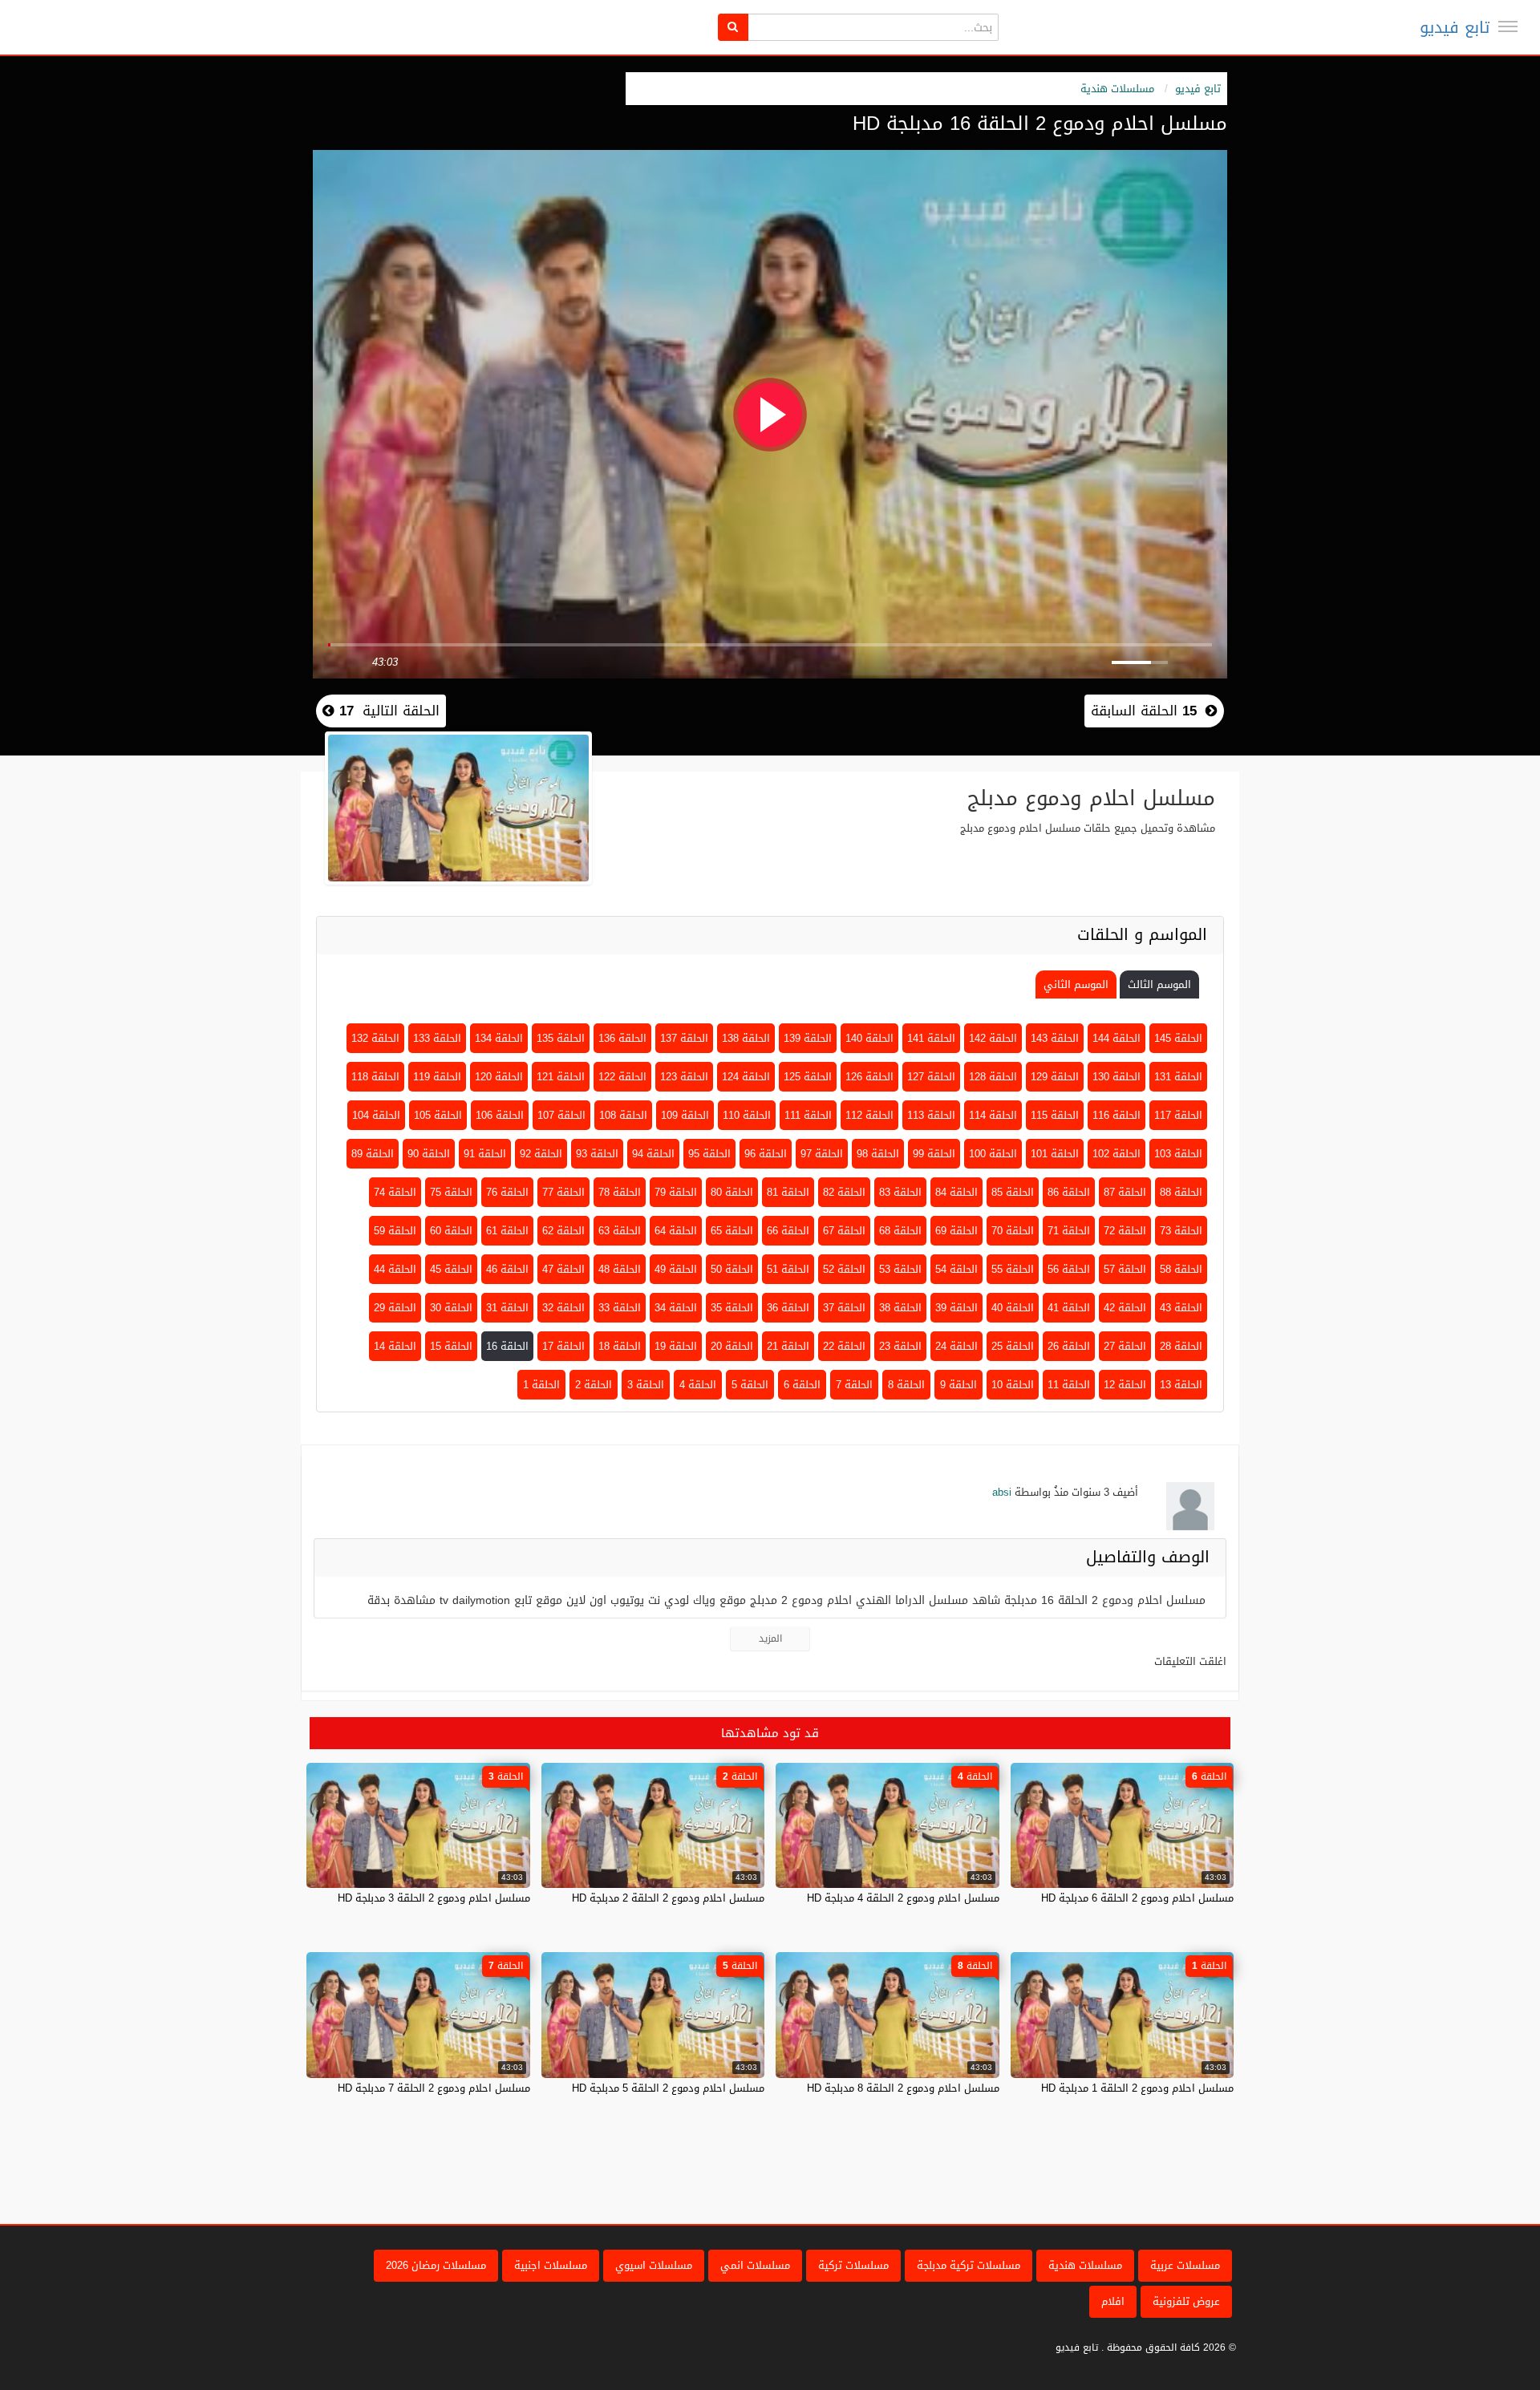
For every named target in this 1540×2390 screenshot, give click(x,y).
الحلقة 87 (1125, 1192)
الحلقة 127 (931, 1077)
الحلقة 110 (747, 1115)
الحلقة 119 (437, 1077)
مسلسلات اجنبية (551, 2265)
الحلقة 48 (620, 1269)
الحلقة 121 (561, 1077)
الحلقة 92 (541, 1154)
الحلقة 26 (1069, 1346)
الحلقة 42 (1125, 1308)
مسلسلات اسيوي (654, 2265)
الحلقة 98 (878, 1154)
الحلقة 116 (1116, 1115)
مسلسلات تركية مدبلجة (969, 2265)
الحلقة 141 (931, 1038)
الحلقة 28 (1181, 1346)
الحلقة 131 (1178, 1077)
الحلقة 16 (507, 1346)
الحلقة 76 (507, 1192)
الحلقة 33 (620, 1308)
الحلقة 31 (507, 1308)
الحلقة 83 (900, 1192)
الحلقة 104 (376, 1115)
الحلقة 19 (676, 1346)
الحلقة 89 (373, 1154)
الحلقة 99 (934, 1154)
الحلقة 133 (437, 1038)
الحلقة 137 (684, 1038)
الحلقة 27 (1125, 1346)
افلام (1113, 2301)
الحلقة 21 (788, 1346)
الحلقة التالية (387, 711)
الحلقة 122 (622, 1077)
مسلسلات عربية (1185, 2265)
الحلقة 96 (766, 1154)
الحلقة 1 (541, 1385)
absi (1002, 1492)
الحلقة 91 (485, 1154)
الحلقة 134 (499, 1038)
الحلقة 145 (1178, 1038)
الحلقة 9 (958, 1385)
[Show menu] (1508, 26)
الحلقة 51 (788, 1269)
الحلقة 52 (844, 1269)
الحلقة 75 (451, 1192)
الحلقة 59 (395, 1231)
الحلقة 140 (869, 1038)
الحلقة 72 (1125, 1231)
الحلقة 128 (993, 1077)
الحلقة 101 (1055, 1154)
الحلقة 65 (732, 1231)
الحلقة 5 (750, 1385)
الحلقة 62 (563, 1231)
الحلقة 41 (1069, 1308)
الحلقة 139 (808, 1038)
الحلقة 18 (620, 1346)
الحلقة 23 (900, 1346)
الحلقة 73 (1181, 1231)
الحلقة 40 (1013, 1308)
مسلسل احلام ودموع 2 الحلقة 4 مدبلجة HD (903, 1898)
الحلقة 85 (1013, 1192)
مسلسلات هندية (1117, 89)
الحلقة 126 (869, 1077)
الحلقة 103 (1178, 1154)
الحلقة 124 (746, 1077)
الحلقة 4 (698, 1385)
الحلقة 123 (684, 1077)
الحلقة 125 (808, 1077)
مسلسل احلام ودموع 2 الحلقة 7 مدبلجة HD (434, 2088)
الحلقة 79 (676, 1192)
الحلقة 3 (646, 1385)
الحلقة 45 (451, 1269)
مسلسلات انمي (755, 2265)
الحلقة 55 (1013, 1269)
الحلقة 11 (1069, 1385)
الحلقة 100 (993, 1154)
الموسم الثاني (1076, 984)
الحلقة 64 (676, 1231)
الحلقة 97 (822, 1154)
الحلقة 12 (1125, 1385)
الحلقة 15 (451, 1346)
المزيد (770, 1639)
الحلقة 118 (375, 1077)
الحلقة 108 (623, 1115)
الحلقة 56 (1069, 1269)
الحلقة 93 (597, 1154)
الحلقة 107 (561, 1115)
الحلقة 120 (499, 1077)
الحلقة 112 (869, 1115)
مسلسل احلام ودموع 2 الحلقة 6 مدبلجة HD (1137, 1898)
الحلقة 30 (451, 1308)
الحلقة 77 (563, 1192)
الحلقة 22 (844, 1346)
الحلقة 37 (844, 1308)
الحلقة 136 (622, 1038)
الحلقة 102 (1116, 1154)
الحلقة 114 (993, 1115)
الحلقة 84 (956, 1192)
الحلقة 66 (788, 1231)
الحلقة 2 (594, 1385)
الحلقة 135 (561, 1038)
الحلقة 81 (788, 1192)
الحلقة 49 (676, 1269)
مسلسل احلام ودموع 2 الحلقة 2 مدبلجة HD (668, 1898)
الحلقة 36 (788, 1308)
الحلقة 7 (854, 1385)
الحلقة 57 (1125, 1269)
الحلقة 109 (685, 1115)
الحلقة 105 (438, 1115)
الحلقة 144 (1116, 1038)
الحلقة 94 (653, 1154)
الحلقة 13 (1181, 1385)
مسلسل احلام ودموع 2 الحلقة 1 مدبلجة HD (1137, 2088)
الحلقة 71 (1069, 1231)
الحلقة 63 (620, 1231)
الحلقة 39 (956, 1308)
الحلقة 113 (931, 1115)
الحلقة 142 (993, 1038)
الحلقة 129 (1055, 1077)
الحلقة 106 (500, 1115)
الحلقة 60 (451, 1231)
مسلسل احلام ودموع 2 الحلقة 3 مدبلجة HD (434, 1898)
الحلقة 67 (844, 1231)
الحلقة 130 (1116, 1077)
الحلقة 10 (1013, 1385)
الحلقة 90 (429, 1154)
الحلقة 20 (732, 1346)
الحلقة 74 (395, 1192)
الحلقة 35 (732, 1308)
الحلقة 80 (732, 1192)
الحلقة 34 (676, 1308)
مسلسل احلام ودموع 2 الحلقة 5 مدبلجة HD (668, 2088)
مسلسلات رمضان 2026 (436, 2265)
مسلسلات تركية (853, 2265)
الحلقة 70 (1013, 1231)
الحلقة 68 (900, 1231)
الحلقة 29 (395, 1308)
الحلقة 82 (844, 1192)
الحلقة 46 (507, 1269)
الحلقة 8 (906, 1385)
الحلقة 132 (375, 1038)
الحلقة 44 (395, 1269)
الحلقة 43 (1181, 1308)
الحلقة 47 (563, 1269)
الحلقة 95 (709, 1154)
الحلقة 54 (956, 1269)
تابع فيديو (1455, 27)
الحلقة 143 (1055, 1038)
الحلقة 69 (956, 1231)
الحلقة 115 (1055, 1115)
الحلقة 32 (563, 1308)
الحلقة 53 (900, 1269)
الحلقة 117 (1178, 1115)
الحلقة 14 (395, 1346)
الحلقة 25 (1013, 1346)
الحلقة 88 (1181, 1192)
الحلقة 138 (746, 1038)
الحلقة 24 (956, 1346)
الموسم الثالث (1159, 984)
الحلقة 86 (1069, 1192)
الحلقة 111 (808, 1115)
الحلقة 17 (563, 1346)
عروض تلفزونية (1186, 2301)
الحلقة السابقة (1144, 711)
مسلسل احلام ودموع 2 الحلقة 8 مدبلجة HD (903, 2088)
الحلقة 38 (900, 1308)
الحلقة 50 (732, 1269)
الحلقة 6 (802, 1385)
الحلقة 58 (1181, 1269)
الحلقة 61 (507, 1231)
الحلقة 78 (620, 1192)
